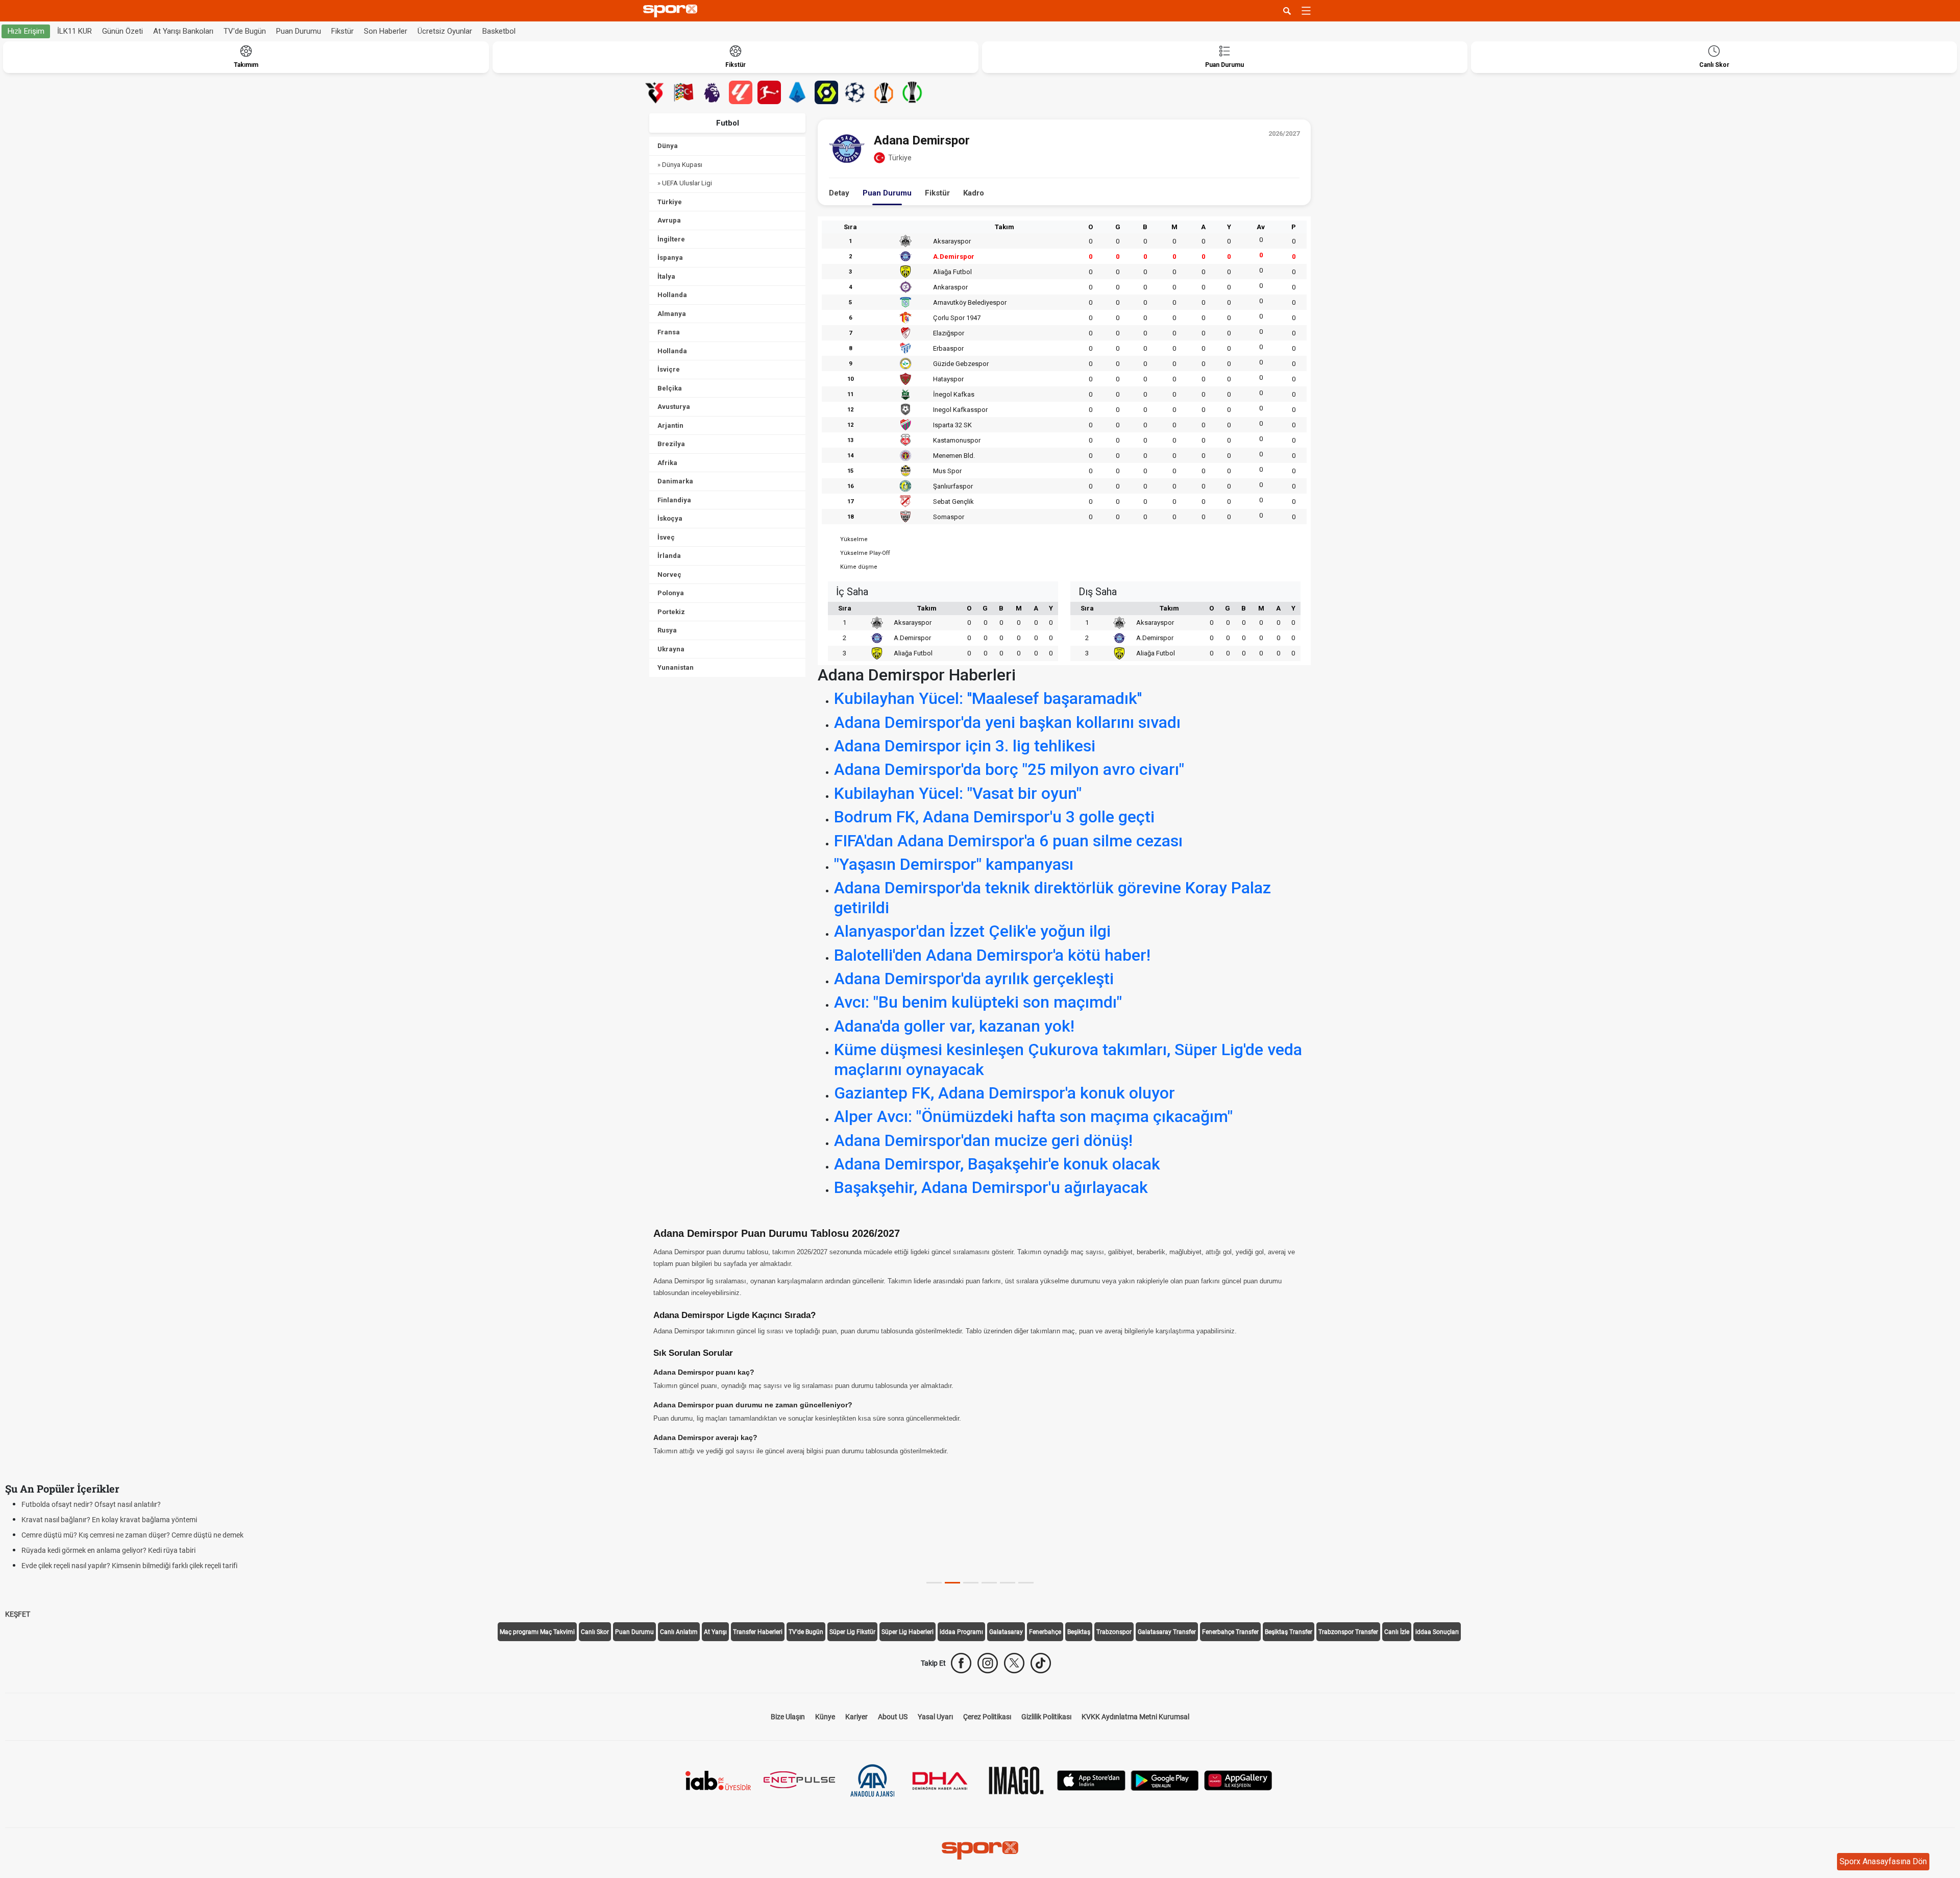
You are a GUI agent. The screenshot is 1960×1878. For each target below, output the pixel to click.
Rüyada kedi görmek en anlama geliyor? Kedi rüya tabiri (108, 1550)
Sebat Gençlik (953, 502)
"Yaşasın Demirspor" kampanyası (954, 864)
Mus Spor (947, 471)
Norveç (669, 575)
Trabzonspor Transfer (1348, 1632)
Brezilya (671, 444)
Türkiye (670, 202)
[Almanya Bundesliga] (769, 92)
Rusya (667, 630)
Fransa (669, 332)
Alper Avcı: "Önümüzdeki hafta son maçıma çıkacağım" (1033, 1116)
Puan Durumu (299, 31)
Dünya (668, 146)
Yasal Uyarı (935, 1717)
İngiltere (671, 239)
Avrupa (669, 220)
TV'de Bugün (245, 31)
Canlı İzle (1397, 1632)
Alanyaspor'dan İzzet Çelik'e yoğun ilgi (972, 931)
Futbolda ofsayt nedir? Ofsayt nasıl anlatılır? (91, 1504)
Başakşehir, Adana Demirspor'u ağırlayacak (991, 1187)
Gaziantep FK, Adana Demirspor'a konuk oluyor (1004, 1093)
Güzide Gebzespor (961, 364)
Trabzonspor (1114, 1632)
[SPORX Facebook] (961, 1663)
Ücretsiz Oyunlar (445, 31)
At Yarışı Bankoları (183, 31)
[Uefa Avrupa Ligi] (884, 92)
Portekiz (671, 612)
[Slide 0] (934, 1583)
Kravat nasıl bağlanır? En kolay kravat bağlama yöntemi (109, 1520)
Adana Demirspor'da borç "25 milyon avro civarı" (1009, 769)
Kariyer (856, 1717)
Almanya (672, 314)
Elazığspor (949, 333)
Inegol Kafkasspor (960, 410)
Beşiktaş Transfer (1289, 1632)
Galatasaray (1006, 1632)
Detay (839, 193)
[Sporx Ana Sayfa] (672, 11)
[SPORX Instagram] (988, 1663)
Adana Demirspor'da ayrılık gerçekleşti (974, 979)
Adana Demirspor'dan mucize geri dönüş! (983, 1140)
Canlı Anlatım (679, 1632)
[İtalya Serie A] (798, 92)
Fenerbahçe (1045, 1632)
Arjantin (670, 425)
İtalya (666, 276)
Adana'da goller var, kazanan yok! (954, 1026)
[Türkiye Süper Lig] (655, 92)
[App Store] (1091, 1780)
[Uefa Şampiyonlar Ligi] (855, 92)
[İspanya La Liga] (741, 92)
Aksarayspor (952, 241)
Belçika (670, 388)
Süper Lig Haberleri (908, 1632)
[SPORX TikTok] (1041, 1663)
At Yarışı (715, 1632)
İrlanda (669, 556)
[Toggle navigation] (1306, 11)
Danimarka (675, 481)
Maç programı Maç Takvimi (537, 1632)
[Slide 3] (989, 1583)
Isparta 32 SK (952, 425)
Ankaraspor (950, 287)
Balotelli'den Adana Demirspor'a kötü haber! (992, 955)
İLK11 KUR (75, 31)
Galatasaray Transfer (1167, 1632)
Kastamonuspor (957, 440)
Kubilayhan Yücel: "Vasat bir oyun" (958, 793)
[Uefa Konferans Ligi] (912, 92)
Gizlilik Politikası (1046, 1717)
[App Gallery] (1238, 1780)
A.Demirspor (954, 257)
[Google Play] (1165, 1780)
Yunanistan (676, 667)
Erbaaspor (948, 348)
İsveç (666, 537)
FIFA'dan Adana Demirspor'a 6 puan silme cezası (1008, 841)
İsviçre (669, 369)
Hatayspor (948, 379)
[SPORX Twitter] (1014, 1663)
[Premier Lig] (712, 92)
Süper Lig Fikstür (852, 1632)
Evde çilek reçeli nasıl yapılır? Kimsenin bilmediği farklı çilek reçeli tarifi (129, 1566)
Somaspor (949, 517)
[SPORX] (980, 1850)
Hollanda (672, 295)
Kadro (974, 193)
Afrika (667, 463)
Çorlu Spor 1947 (957, 318)
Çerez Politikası (987, 1717)
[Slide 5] (1026, 1583)
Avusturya (674, 407)
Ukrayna (671, 649)
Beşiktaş (1079, 1632)
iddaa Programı (961, 1632)
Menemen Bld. (954, 456)
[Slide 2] (971, 1583)
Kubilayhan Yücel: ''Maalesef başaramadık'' (988, 698)
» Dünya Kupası (680, 165)
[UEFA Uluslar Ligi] (683, 92)
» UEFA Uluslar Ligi (685, 183)
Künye (825, 1717)
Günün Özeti (122, 31)
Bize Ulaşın (788, 1717)
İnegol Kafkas (954, 394)
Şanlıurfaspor (953, 486)
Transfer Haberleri (758, 1632)
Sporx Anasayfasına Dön (1883, 1861)
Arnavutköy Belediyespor (970, 302)
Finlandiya (674, 500)
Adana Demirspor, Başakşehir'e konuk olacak (997, 1164)
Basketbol (499, 31)
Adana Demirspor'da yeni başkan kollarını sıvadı (1007, 722)
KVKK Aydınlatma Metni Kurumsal (1135, 1717)
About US (893, 1717)
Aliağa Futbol (952, 272)
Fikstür (342, 31)
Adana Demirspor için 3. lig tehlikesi (965, 746)
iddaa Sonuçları (1437, 1632)
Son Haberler (386, 31)
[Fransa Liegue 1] (826, 92)
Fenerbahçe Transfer (1230, 1632)
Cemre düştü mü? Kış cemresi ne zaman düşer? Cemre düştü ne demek (132, 1535)
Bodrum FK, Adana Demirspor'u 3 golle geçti (994, 817)
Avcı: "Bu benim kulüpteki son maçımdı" (978, 1002)
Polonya (671, 593)
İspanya (670, 258)
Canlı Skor (595, 1632)
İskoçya (670, 518)
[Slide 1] (952, 1583)
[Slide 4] (1008, 1583)
